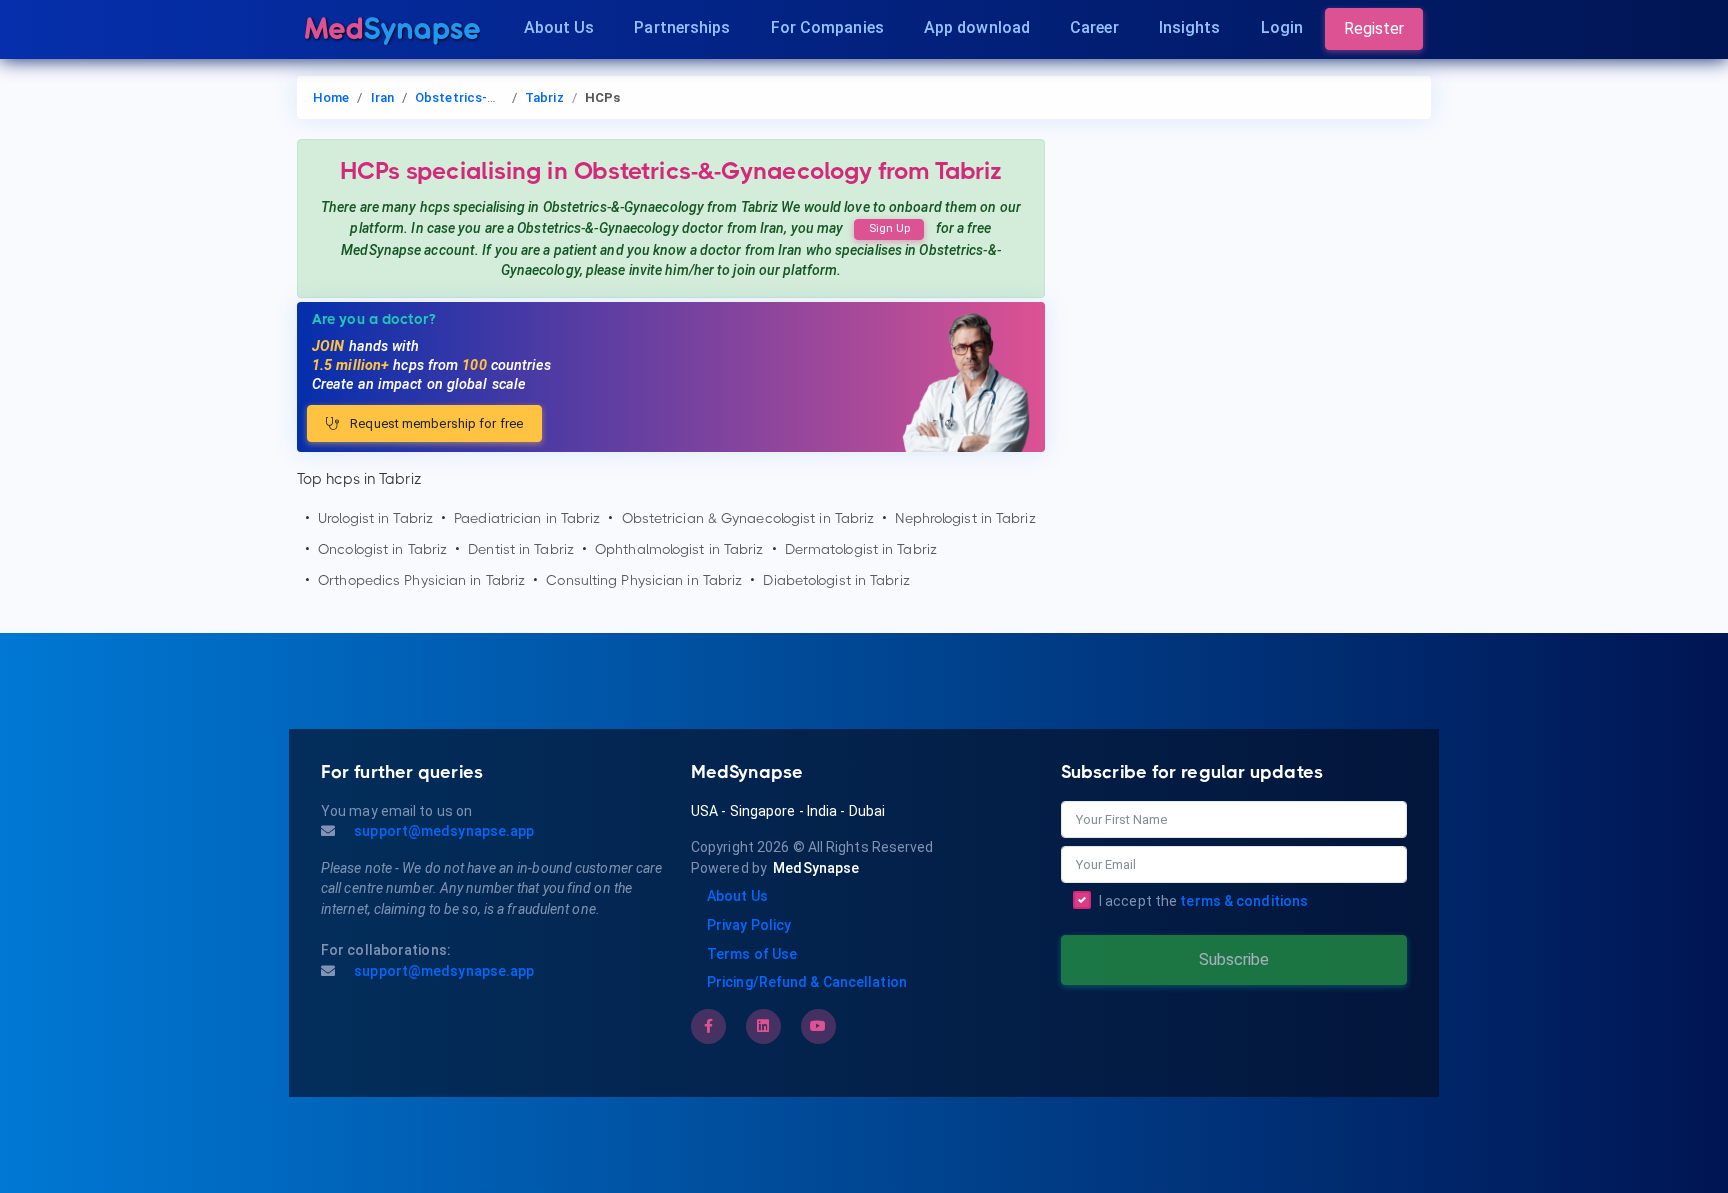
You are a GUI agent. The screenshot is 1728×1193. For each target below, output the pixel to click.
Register (1374, 28)
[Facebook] (708, 1026)
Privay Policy (749, 925)
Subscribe (1234, 959)
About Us (559, 27)
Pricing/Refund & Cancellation (807, 982)
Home (331, 97)
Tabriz (544, 97)
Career (1094, 27)
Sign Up (889, 228)
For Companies (827, 27)
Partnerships (682, 27)
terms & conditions (1244, 901)
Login (1282, 27)
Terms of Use (752, 954)
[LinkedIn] (763, 1026)
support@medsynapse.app (442, 831)
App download (977, 27)
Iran (382, 97)
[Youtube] (818, 1026)
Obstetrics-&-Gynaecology (497, 97)
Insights (1190, 27)
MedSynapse (816, 868)
